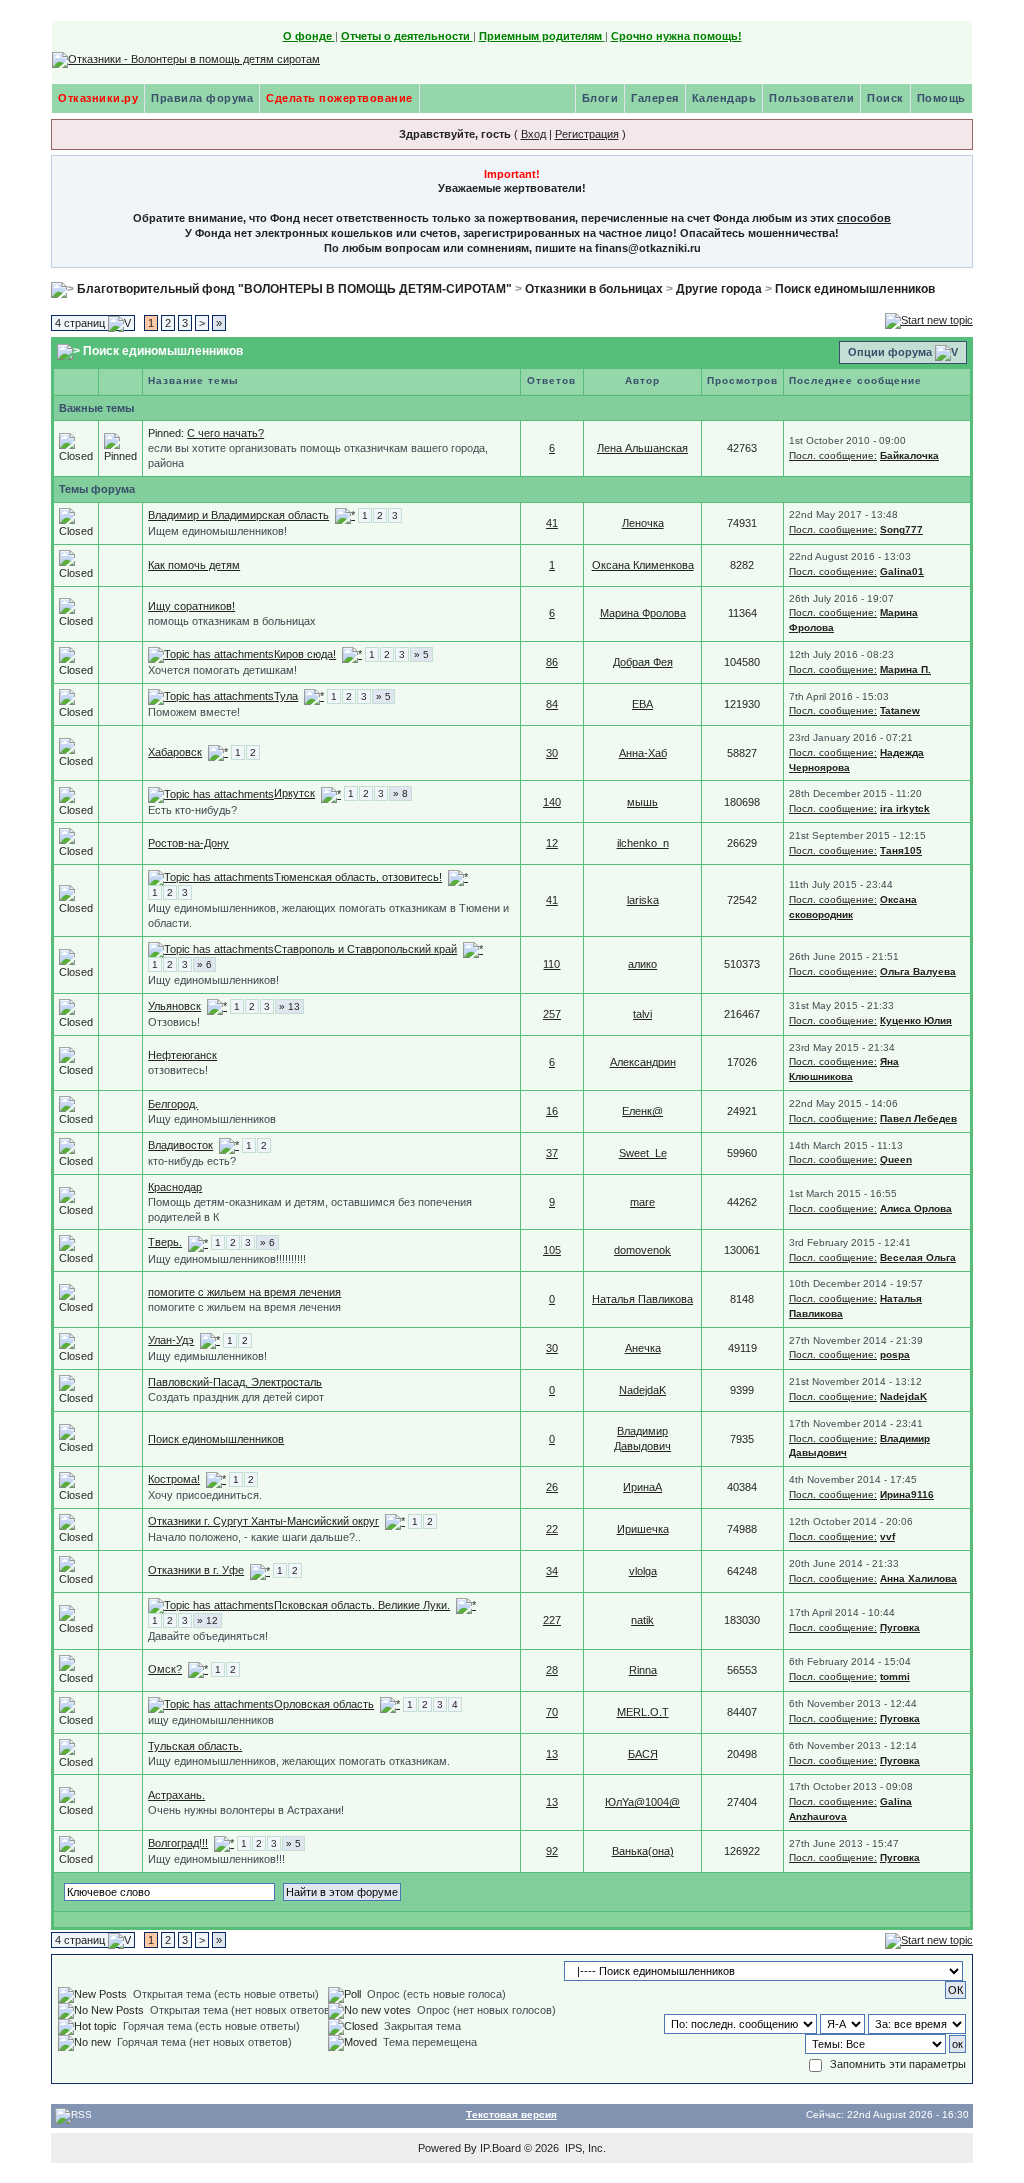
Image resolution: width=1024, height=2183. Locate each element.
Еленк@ (642, 1111)
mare (642, 1202)
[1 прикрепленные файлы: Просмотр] (211, 696)
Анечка (643, 1348)
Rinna (643, 1670)
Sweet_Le (643, 1153)
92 (552, 1851)
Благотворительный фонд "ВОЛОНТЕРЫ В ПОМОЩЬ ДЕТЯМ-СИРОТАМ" (294, 289)
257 (552, 1014)
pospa (895, 1354)
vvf (887, 1536)
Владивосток (180, 1145)
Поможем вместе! (194, 712)
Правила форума (202, 98)
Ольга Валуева (918, 971)
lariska (643, 900)
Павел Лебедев (918, 1118)
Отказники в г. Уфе (196, 1570)
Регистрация (587, 134)
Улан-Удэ (171, 1340)
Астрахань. (176, 1795)
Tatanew (900, 710)
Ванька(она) (643, 1851)
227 (552, 1620)
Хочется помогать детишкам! (222, 670)
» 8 (400, 793)
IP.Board (500, 2148)
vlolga (643, 1571)
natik (642, 1620)
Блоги (600, 98)
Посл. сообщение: (833, 455)
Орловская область (324, 1704)
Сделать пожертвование (339, 98)
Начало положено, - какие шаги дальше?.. (254, 1537)
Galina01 (902, 571)
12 (552, 843)
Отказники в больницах (594, 289)
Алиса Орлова (916, 1208)
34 (552, 1571)
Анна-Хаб (643, 753)
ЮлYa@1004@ (642, 1802)
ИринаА (642, 1487)
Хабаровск (175, 752)
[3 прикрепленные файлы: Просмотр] (211, 877)
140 (552, 802)
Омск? (165, 1669)
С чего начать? (225, 433)
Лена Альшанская (642, 448)
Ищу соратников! (191, 606)
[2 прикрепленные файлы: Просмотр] (211, 793)
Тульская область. (195, 1746)
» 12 (207, 1620)
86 (552, 662)
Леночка (643, 523)
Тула (286, 696)
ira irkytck (905, 808)
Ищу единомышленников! (213, 980)
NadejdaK (642, 1390)
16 (552, 1111)
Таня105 (901, 850)
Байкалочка (909, 455)
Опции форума (890, 352)
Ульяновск (174, 1006)
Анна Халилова (918, 1578)
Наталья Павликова (642, 1299)
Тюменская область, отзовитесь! (358, 877)
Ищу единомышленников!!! (216, 1859)
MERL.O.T (643, 1712)
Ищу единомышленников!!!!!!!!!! (227, 1259)
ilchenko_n (643, 843)
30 (552, 753)
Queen (896, 1159)
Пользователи (811, 98)
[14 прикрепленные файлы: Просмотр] (211, 1605)
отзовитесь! (178, 1070)
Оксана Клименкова (643, 565)
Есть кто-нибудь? (192, 810)
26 (552, 1487)
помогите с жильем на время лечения (244, 1292)
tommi (895, 1676)
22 (552, 1529)
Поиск (885, 98)
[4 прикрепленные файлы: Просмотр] (211, 949)
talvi (642, 1014)
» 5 (421, 654)
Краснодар (175, 1187)
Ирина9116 (907, 1494)
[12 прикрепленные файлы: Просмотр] (211, 654)
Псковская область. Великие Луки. (362, 1605)
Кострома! (174, 1479)
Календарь (724, 98)
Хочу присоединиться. (205, 1495)
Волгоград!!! (178, 1843)
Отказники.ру (98, 98)
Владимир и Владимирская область (238, 515)
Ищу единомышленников (212, 1119)
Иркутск (294, 793)
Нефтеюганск (182, 1055)
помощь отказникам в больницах (232, 621)
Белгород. (173, 1104)
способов (864, 218)
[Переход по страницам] (345, 515)
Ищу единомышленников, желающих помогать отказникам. (299, 1761)
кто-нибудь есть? (192, 1161)
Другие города (719, 289)
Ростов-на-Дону (188, 843)
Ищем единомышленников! (217, 531)
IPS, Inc (584, 2148)
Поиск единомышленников (855, 289)
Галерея (655, 98)
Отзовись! (174, 1022)
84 (552, 704)
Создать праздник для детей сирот (236, 1397)
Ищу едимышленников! (207, 1356)
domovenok (642, 1250)
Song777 (901, 529)
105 (552, 1250)
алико (642, 964)
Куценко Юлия (916, 1020)
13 (552, 1754)
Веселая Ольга (918, 1257)
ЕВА (642, 704)
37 (552, 1153)
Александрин (643, 1062)
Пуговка (900, 1627)
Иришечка (643, 1529)
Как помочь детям (194, 565)
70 (552, 1712)
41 (552, 523)
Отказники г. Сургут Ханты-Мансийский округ (263, 1521)
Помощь (941, 98)
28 (552, 1670)
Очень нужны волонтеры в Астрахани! (246, 1810)
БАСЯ (643, 1754)
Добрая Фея (643, 662)
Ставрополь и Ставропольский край (365, 949)
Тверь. (165, 1242)
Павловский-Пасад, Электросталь (235, 1382)
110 (551, 964)
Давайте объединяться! (208, 1636)
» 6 (204, 964)
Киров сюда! (305, 654)
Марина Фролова (643, 613)
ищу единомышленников (211, 1720)
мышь (642, 802)
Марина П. (905, 669)
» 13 (289, 1006)
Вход (533, 134)
